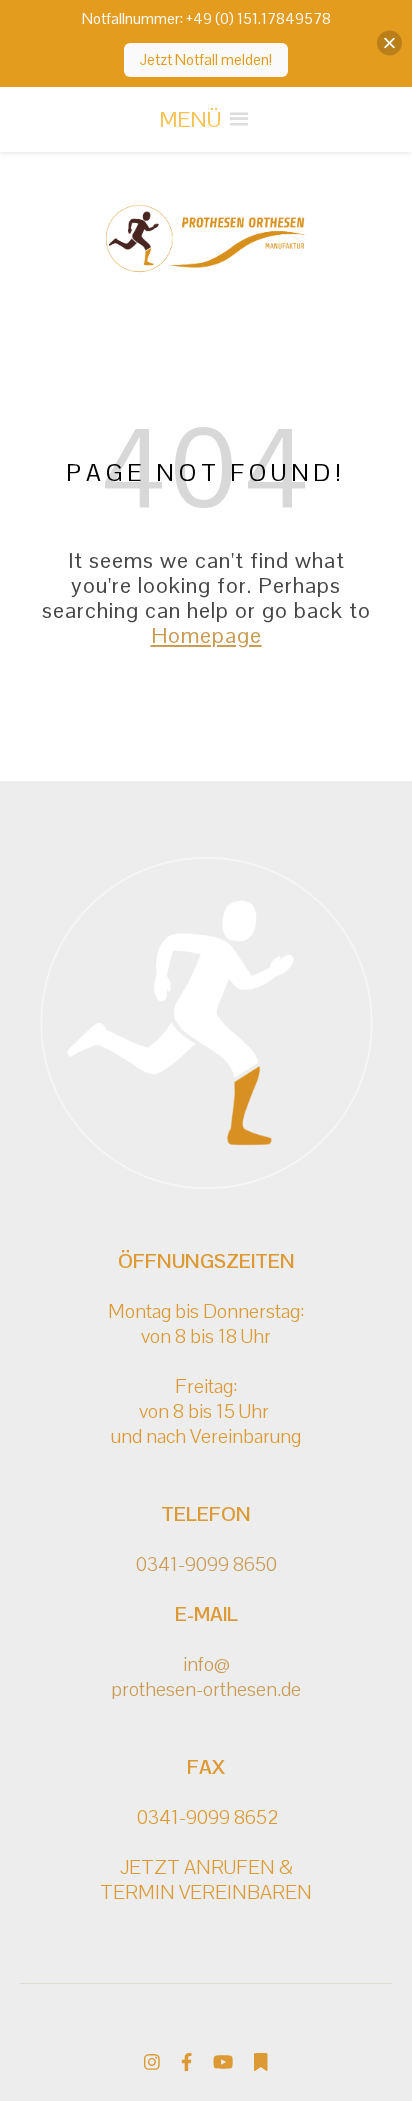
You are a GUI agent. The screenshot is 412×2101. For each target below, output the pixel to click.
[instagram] (154, 2061)
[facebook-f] (188, 2061)
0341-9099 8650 (206, 1564)
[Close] (389, 43)
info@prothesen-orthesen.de (206, 1676)
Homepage (206, 635)
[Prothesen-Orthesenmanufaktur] (206, 239)
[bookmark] (261, 2061)
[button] (190, 119)
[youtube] (225, 2061)
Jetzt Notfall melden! (206, 59)
